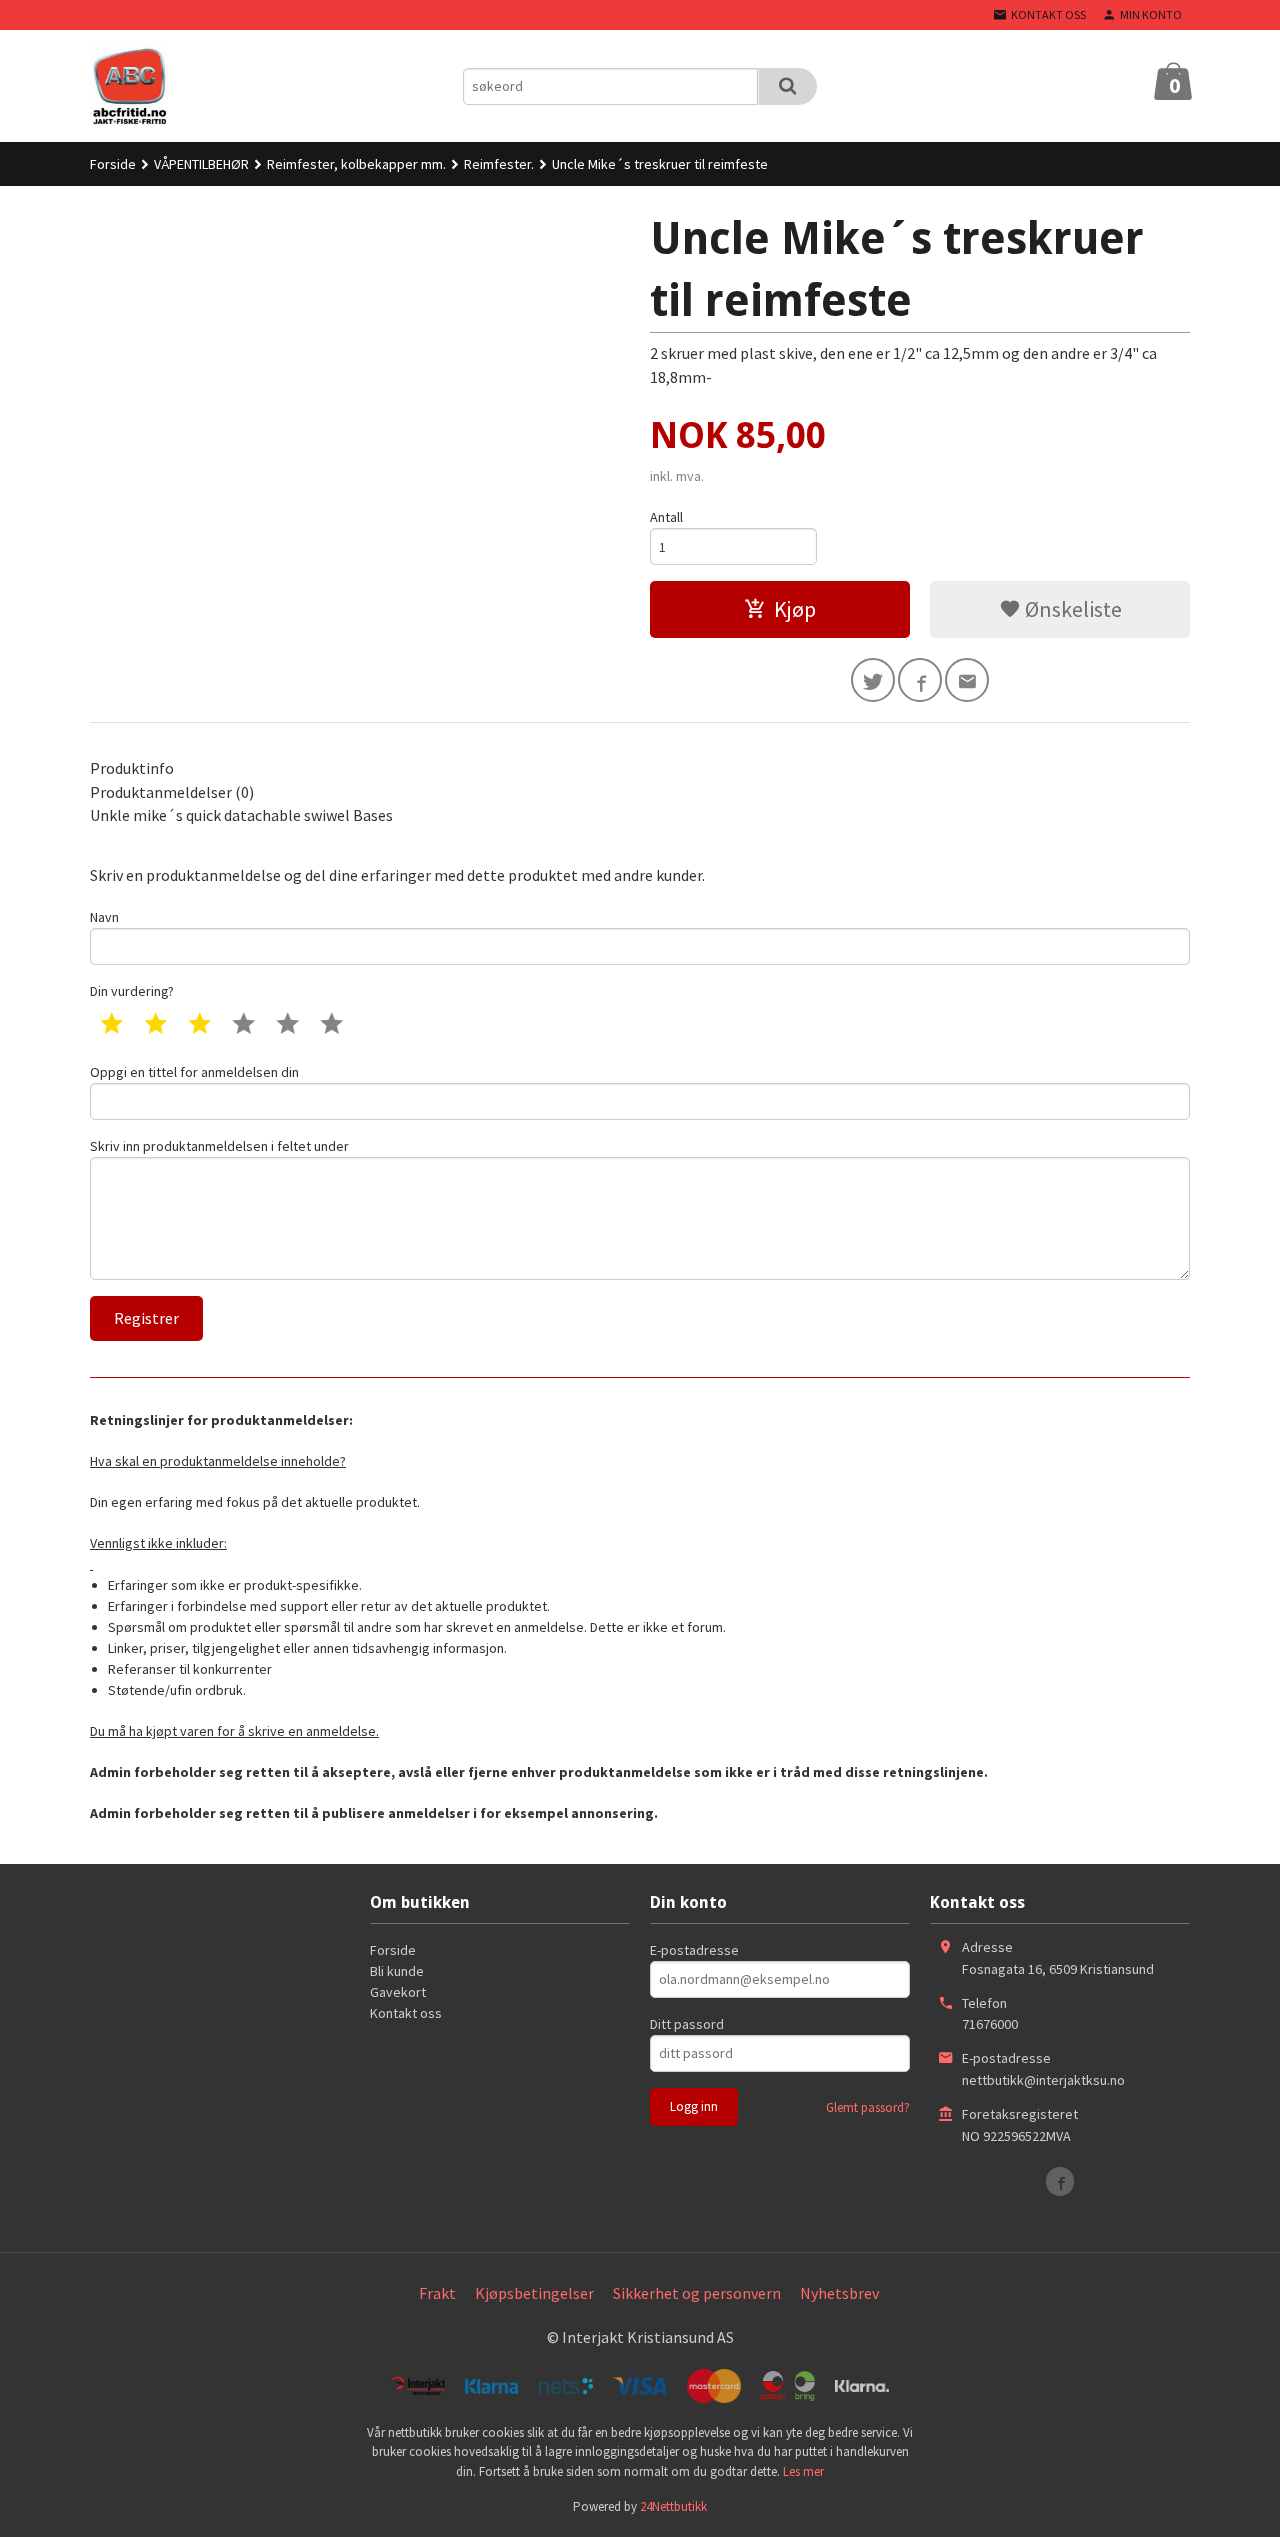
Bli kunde (397, 1971)
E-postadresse (694, 1950)
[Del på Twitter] (873, 680)
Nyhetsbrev (839, 2293)
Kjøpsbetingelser (534, 2293)
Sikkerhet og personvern (697, 2293)
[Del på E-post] (967, 680)
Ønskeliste (1071, 609)
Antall (666, 517)
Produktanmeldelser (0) (172, 792)
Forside (113, 164)
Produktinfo (132, 768)
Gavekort (398, 1992)
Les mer (803, 2471)
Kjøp (795, 609)
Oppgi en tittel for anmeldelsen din (194, 1072)
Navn (104, 917)
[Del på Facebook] (920, 680)
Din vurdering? (132, 991)
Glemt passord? (868, 2107)
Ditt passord (687, 2024)
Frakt (437, 2293)
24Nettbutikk (673, 2506)
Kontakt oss (406, 2013)
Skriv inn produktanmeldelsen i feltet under (219, 1146)
